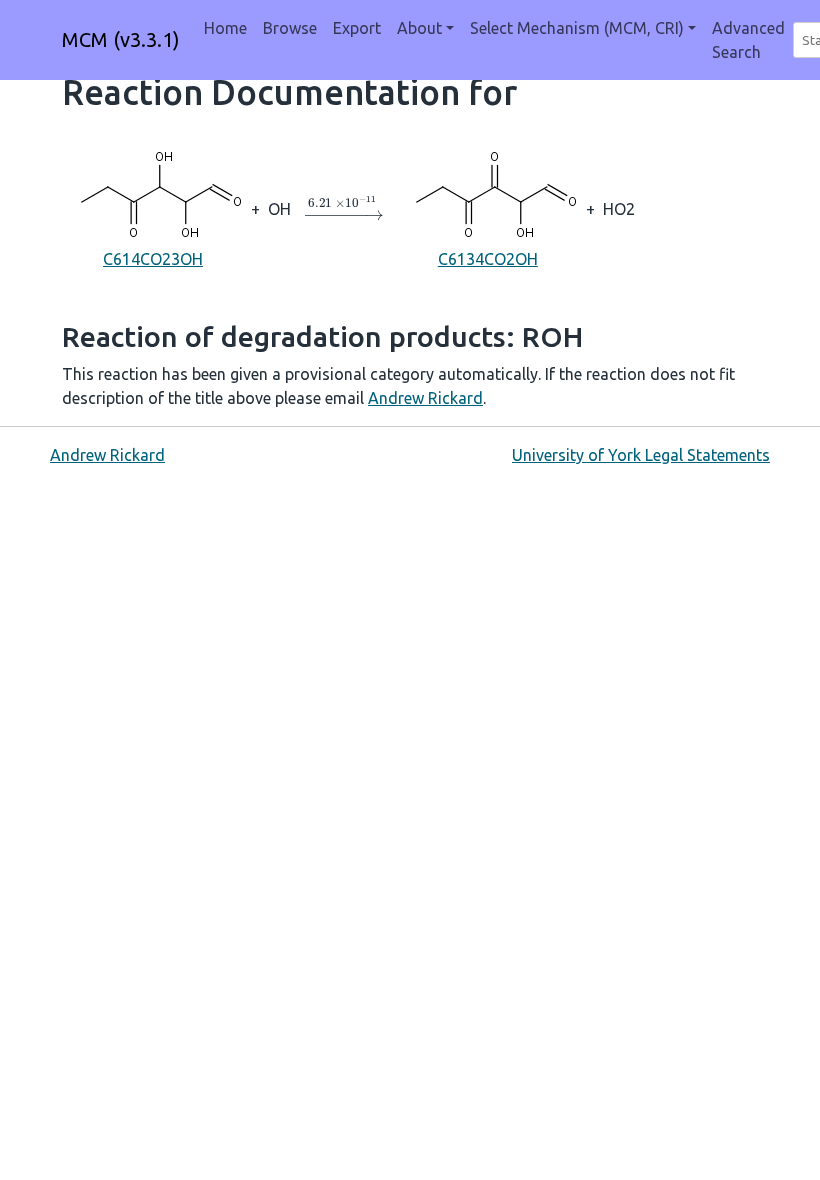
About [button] (419, 28)
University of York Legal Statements (641, 455)
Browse (290, 28)
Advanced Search (748, 40)
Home (225, 28)
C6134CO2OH (488, 259)
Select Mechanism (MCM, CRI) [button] (577, 28)
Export (357, 28)
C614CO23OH (153, 259)
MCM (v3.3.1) (121, 39)
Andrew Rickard (425, 398)
